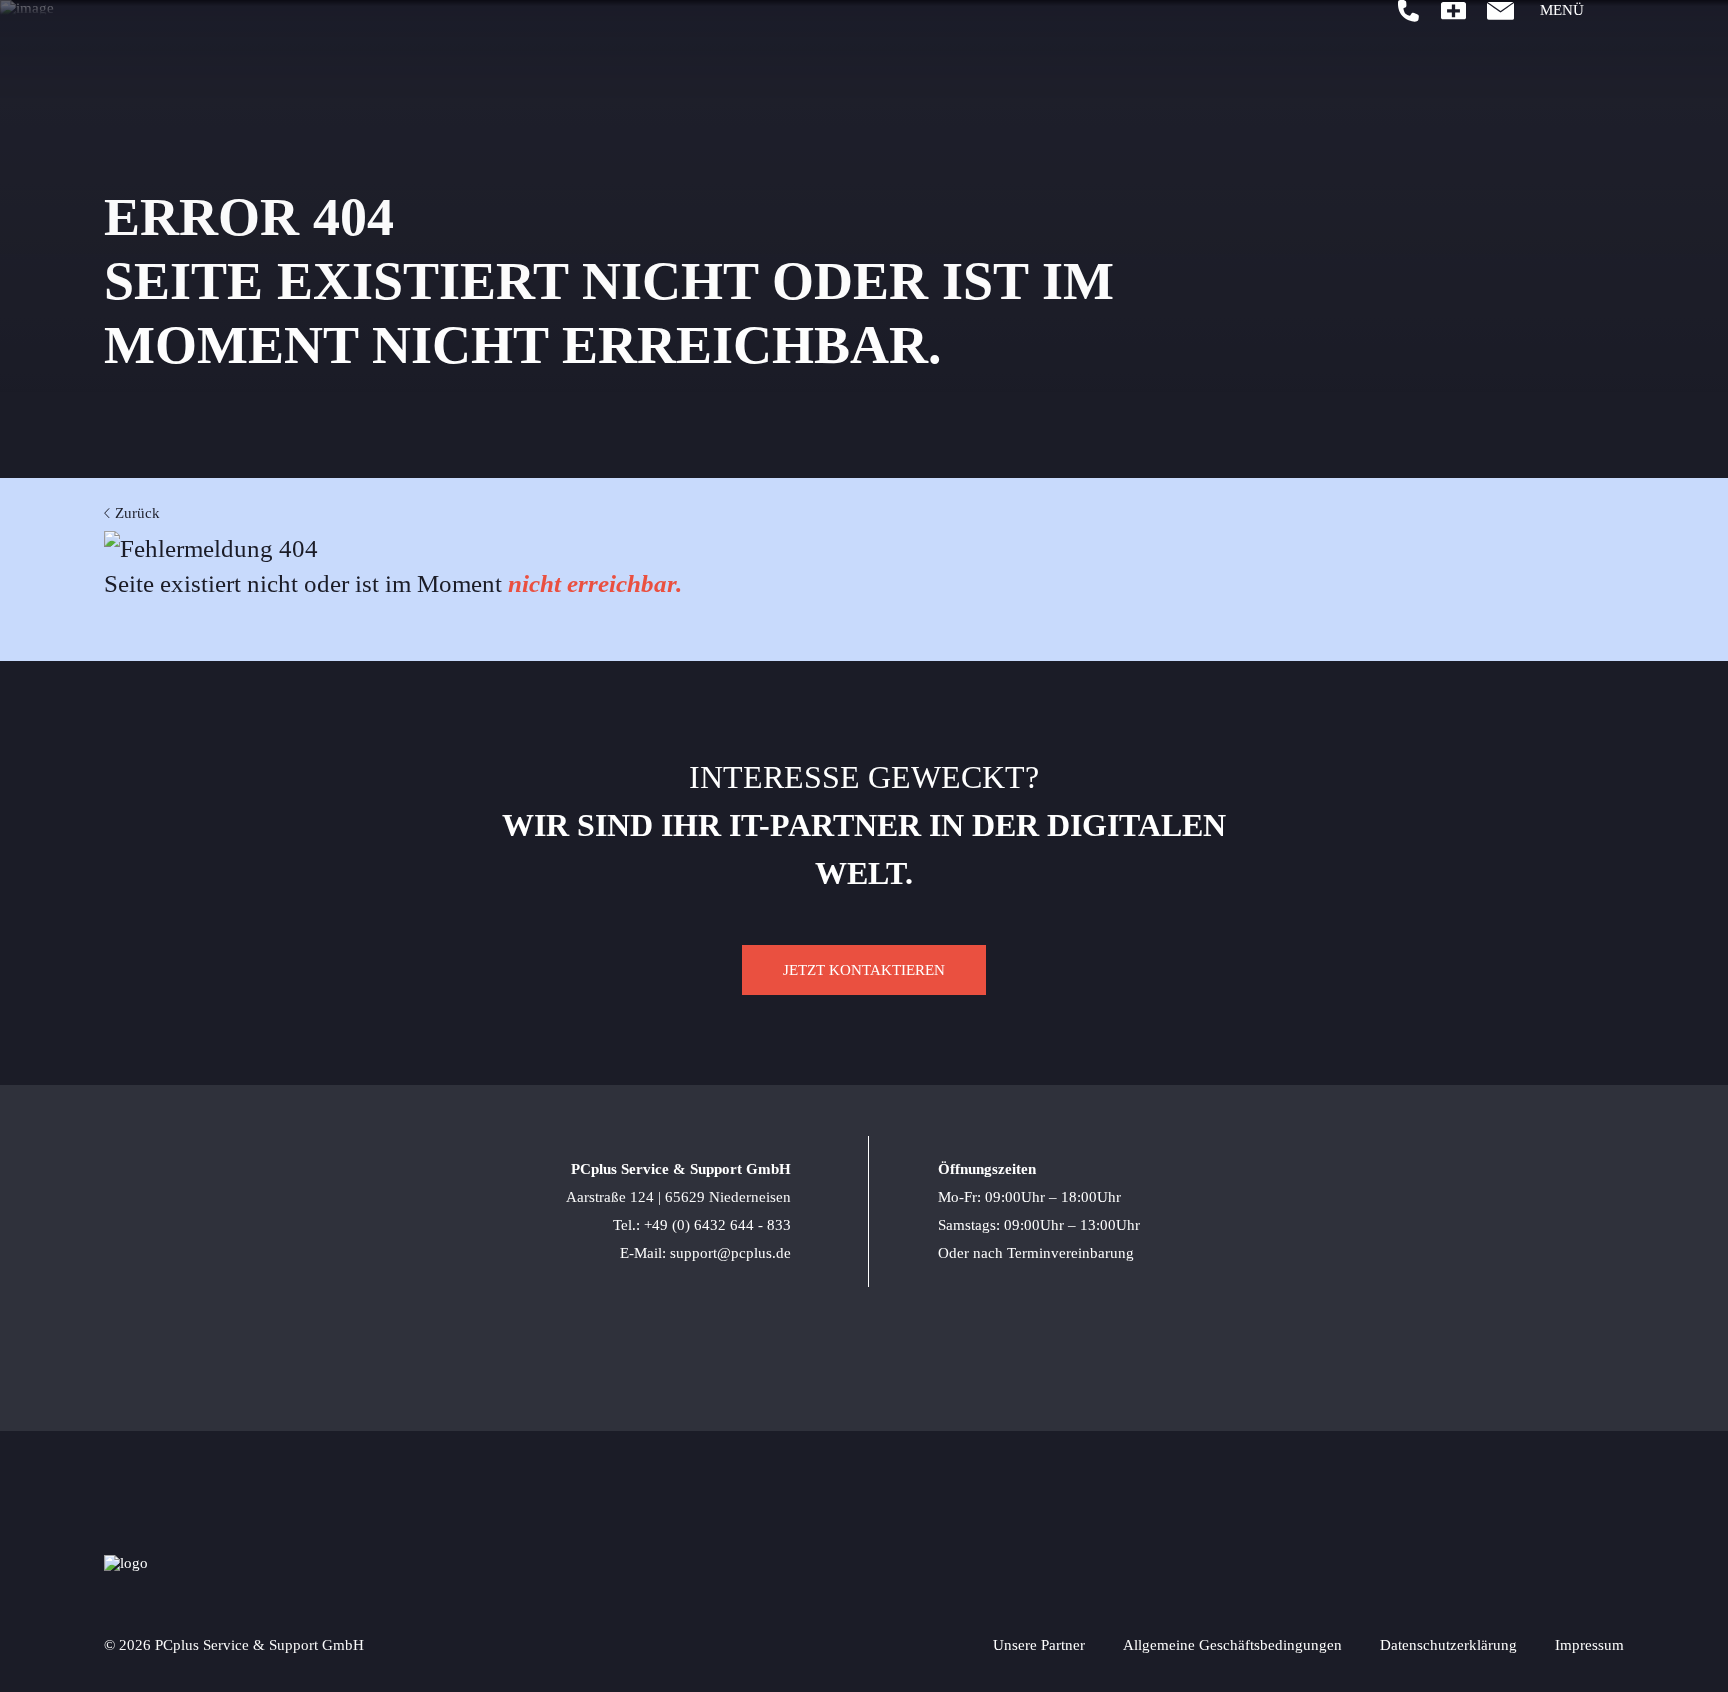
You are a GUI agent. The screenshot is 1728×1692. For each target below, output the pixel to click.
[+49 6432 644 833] (1409, 11)
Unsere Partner (1039, 1645)
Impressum (1589, 1645)
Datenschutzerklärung (1448, 1645)
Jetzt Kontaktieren (864, 970)
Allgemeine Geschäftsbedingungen (1232, 1645)
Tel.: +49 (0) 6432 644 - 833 (702, 1225)
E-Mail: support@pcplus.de (705, 1253)
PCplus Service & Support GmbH (681, 1169)
